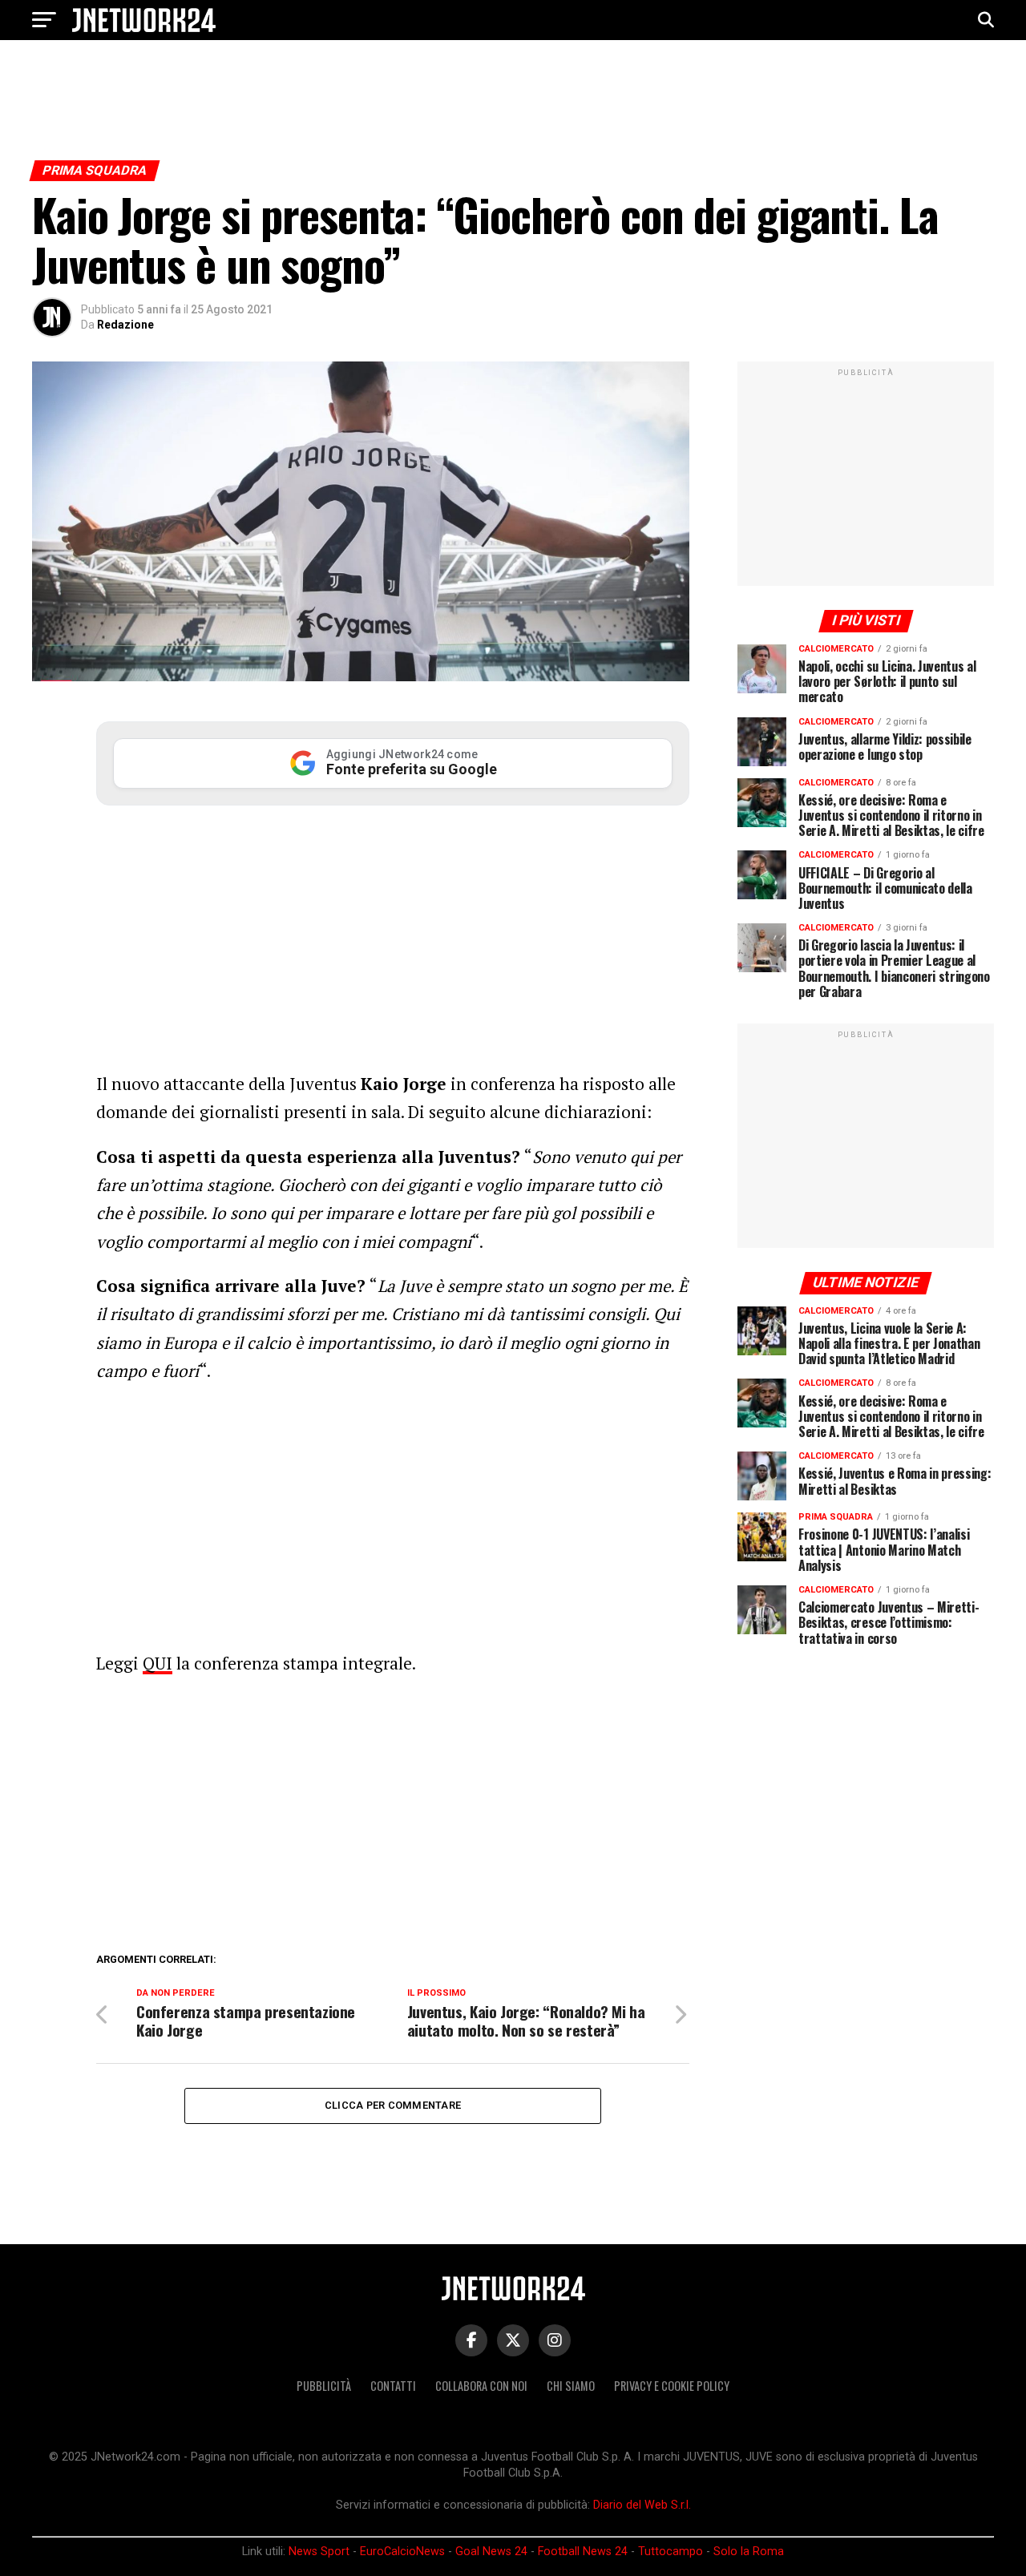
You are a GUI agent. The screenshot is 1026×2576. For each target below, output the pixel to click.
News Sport (319, 2552)
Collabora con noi (481, 2386)
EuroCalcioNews (402, 2552)
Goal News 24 (491, 2552)
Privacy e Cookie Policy (672, 2386)
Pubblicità (324, 2386)
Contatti (393, 2386)
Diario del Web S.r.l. (642, 2505)
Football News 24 (583, 2552)
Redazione (125, 325)
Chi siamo (571, 2386)
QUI (158, 1663)
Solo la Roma (749, 2552)
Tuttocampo (671, 2552)
